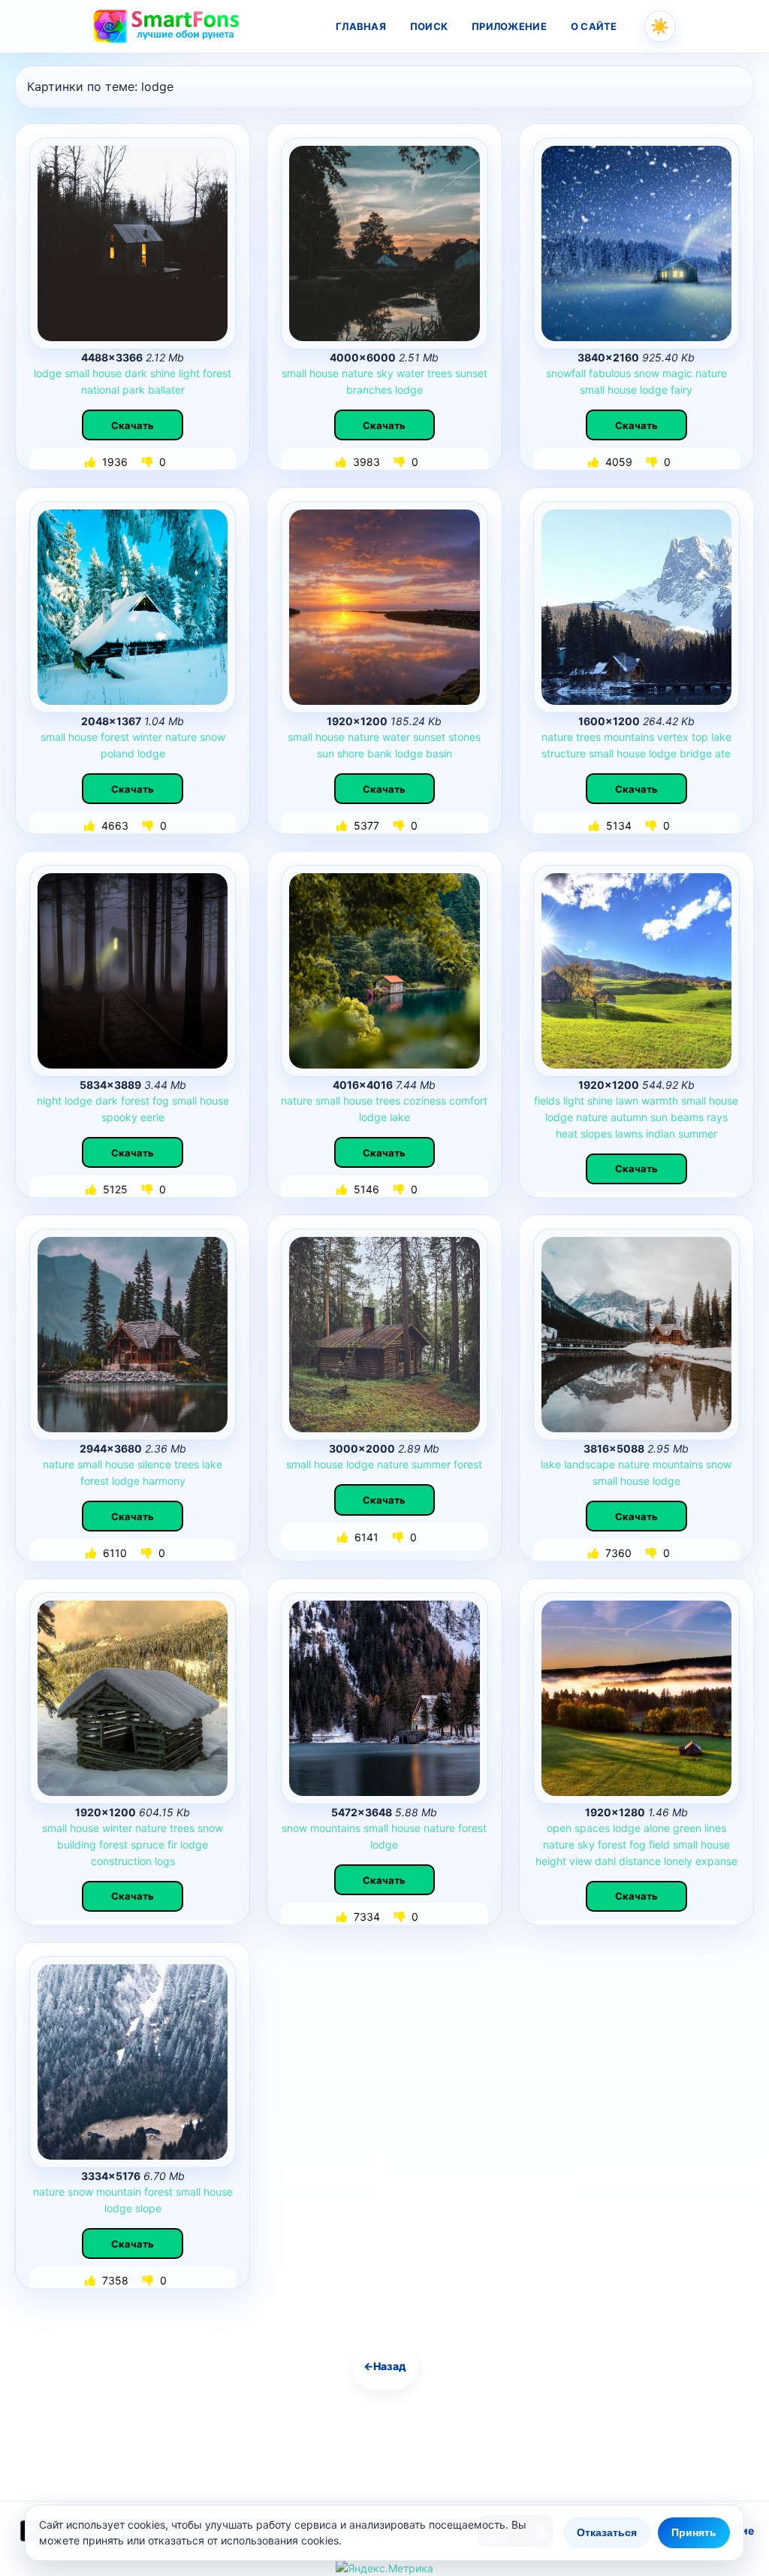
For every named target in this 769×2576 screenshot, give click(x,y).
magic (677, 373)
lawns (629, 1134)
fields (547, 1101)
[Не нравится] (149, 462)
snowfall (566, 373)
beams (687, 1117)
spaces (592, 1828)
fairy (682, 390)
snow (647, 373)
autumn (629, 1117)
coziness (425, 1101)
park (134, 390)
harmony (164, 1481)
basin (439, 753)
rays (717, 1117)
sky (385, 373)
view (581, 1861)
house (107, 373)
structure (564, 753)
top (700, 737)
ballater (166, 390)
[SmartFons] (167, 26)
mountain (119, 2192)
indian (660, 1134)
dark (136, 373)
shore (351, 753)
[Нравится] (92, 462)
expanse (716, 1861)
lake (721, 737)
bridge (696, 753)
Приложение (509, 26)
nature (357, 373)
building (77, 1844)
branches (369, 390)
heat (567, 1134)
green (687, 1828)
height (551, 1861)
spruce (148, 1844)
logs (165, 1861)
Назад (385, 2366)
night (49, 1101)
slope (148, 2208)
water (410, 373)
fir (172, 1844)
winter (147, 737)
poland (118, 753)
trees (440, 373)
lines (715, 1828)
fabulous (610, 373)
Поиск (429, 26)
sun (326, 753)
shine (163, 373)
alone (657, 1828)
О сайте (594, 26)
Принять (694, 2532)
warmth (660, 1101)
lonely (678, 1861)
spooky (119, 1117)
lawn (627, 1101)
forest (217, 373)
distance (640, 1861)
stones (464, 737)
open (559, 1828)
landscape (590, 1464)
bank (380, 753)
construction (121, 1861)
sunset (471, 373)
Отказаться (607, 2532)
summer (698, 1134)
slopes (596, 1134)
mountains (629, 737)
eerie (152, 1117)
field (659, 1844)
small (77, 373)
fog (161, 1101)
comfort (468, 1101)
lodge (48, 373)
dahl (605, 1861)
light (189, 373)
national (100, 390)
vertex (673, 737)
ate (723, 753)
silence (154, 1464)
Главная (361, 26)
